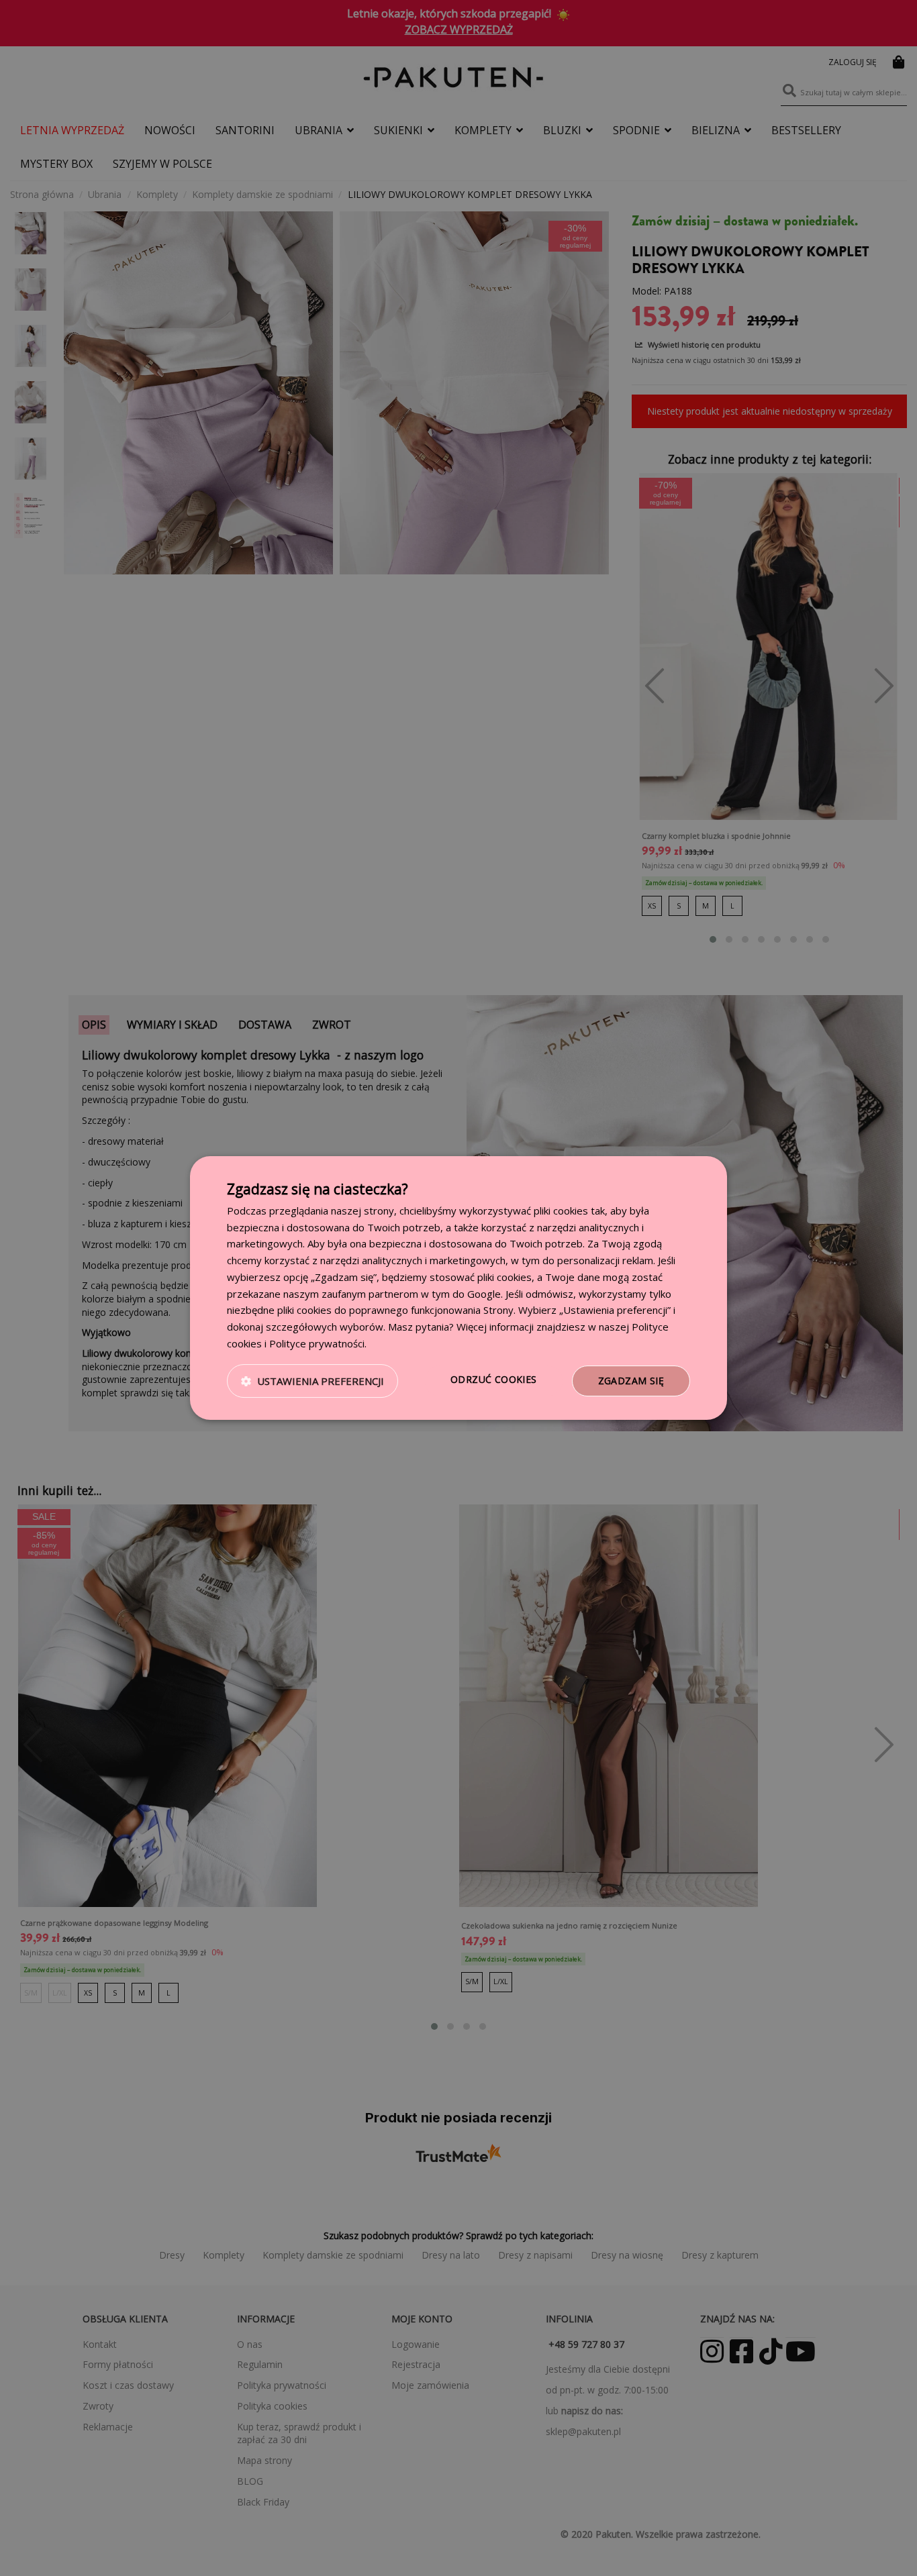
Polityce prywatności (317, 1343)
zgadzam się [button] (631, 1381)
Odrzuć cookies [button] (494, 1379)
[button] (312, 1381)
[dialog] (458, 1288)
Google (484, 1294)
